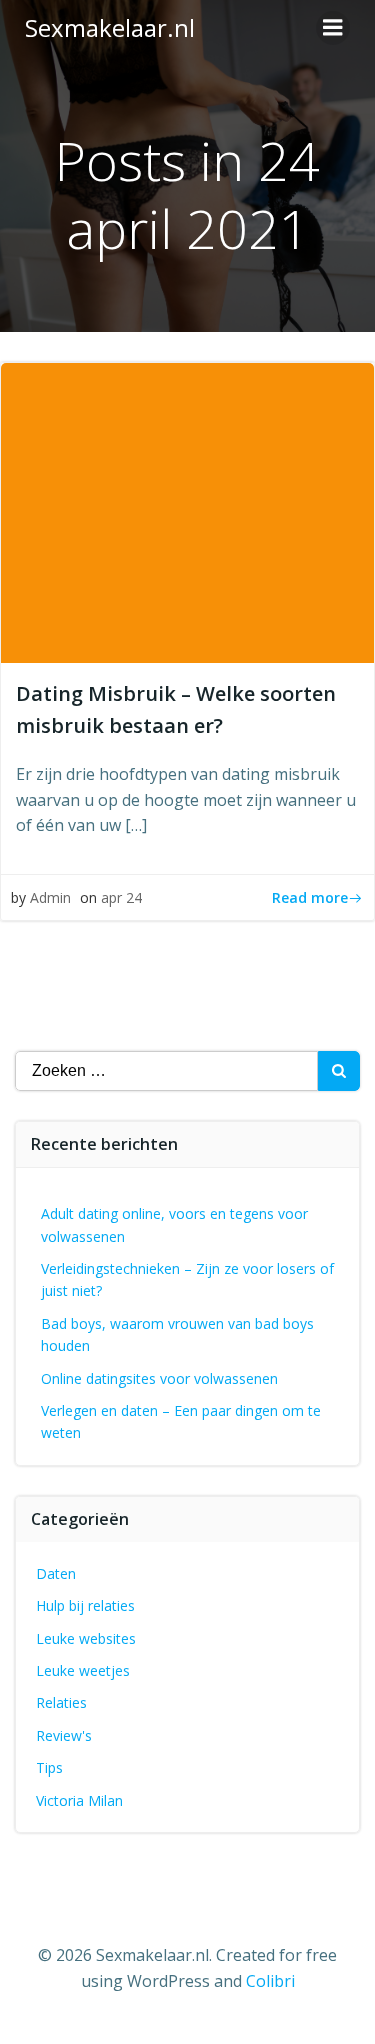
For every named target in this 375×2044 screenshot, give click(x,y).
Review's (64, 1735)
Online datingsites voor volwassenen (159, 1378)
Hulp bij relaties (85, 1605)
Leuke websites (86, 1638)
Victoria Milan (79, 1800)
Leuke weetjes (83, 1670)
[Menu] (333, 28)
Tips (49, 1767)
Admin (50, 897)
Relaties (61, 1702)
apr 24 (121, 897)
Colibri (270, 1981)
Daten (56, 1573)
